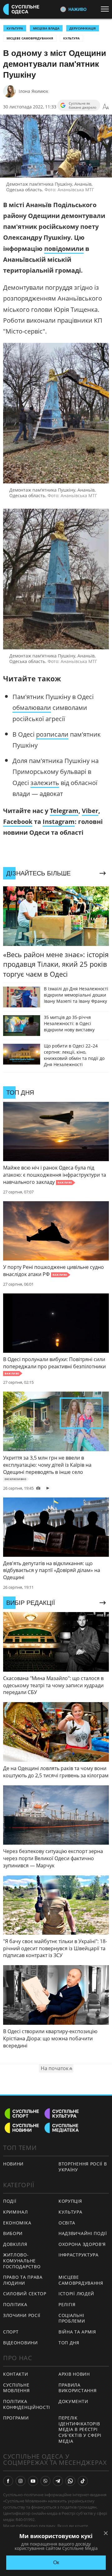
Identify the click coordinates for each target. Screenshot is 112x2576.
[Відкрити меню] (106, 9)
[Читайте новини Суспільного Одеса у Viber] (45, 2481)
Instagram (59, 822)
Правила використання (77, 2388)
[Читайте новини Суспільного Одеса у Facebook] (8, 2481)
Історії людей (76, 2294)
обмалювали (32, 708)
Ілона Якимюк (33, 91)
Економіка (17, 2223)
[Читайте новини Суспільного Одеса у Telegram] (58, 2481)
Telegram (64, 811)
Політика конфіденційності (27, 2404)
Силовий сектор (25, 2294)
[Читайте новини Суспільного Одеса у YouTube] (33, 2481)
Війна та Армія (77, 2332)
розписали (52, 734)
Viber (90, 811)
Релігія (67, 2304)
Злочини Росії (22, 2315)
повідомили (64, 249)
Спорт (11, 2332)
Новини (13, 2164)
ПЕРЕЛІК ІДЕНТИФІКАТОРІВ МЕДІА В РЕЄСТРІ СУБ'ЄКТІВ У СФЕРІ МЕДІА (80, 2429)
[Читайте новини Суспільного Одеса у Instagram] (21, 2481)
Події (10, 2201)
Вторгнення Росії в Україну (83, 2167)
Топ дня (69, 2343)
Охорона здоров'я (82, 2244)
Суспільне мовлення (16, 2388)
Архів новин (74, 2374)
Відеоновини (21, 2343)
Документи (73, 2401)
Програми (16, 2418)
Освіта (67, 2223)
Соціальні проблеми (72, 2318)
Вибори (13, 2233)
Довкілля (15, 2244)
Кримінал (16, 2212)
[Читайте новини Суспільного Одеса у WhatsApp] (70, 2481)
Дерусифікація (83, 28)
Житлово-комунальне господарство (22, 2260)
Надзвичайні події (83, 2233)
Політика (15, 2304)
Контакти (16, 2374)
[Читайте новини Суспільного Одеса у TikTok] (83, 2481)
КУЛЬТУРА (15, 28)
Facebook (18, 822)
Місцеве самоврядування (30, 38)
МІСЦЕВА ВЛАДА (46, 28)
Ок (56, 2562)
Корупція (70, 2201)
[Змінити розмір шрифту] (106, 107)
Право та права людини (23, 2280)
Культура (71, 38)
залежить (45, 783)
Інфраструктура (79, 2255)
